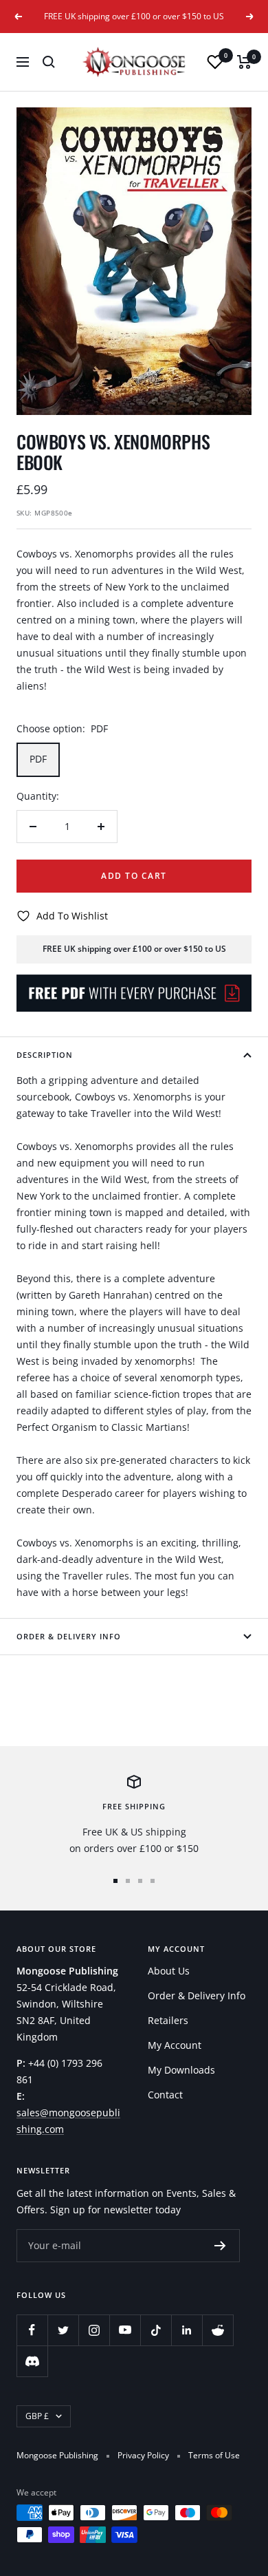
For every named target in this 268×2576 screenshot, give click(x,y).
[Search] (49, 62)
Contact (165, 2095)
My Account (175, 2045)
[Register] (220, 2246)
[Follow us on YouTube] (125, 2330)
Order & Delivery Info (69, 1636)
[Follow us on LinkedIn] (187, 2330)
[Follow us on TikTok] (156, 2330)
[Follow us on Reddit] (217, 2330)
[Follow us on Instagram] (94, 2330)
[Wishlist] (215, 62)
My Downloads (181, 2070)
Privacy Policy (143, 2455)
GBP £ (37, 2416)
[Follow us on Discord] (32, 2361)
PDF (38, 759)
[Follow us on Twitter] (63, 2330)
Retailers (168, 2020)
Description (45, 1055)
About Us (169, 1971)
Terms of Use (214, 2455)
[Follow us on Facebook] (32, 2330)
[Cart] (244, 62)
